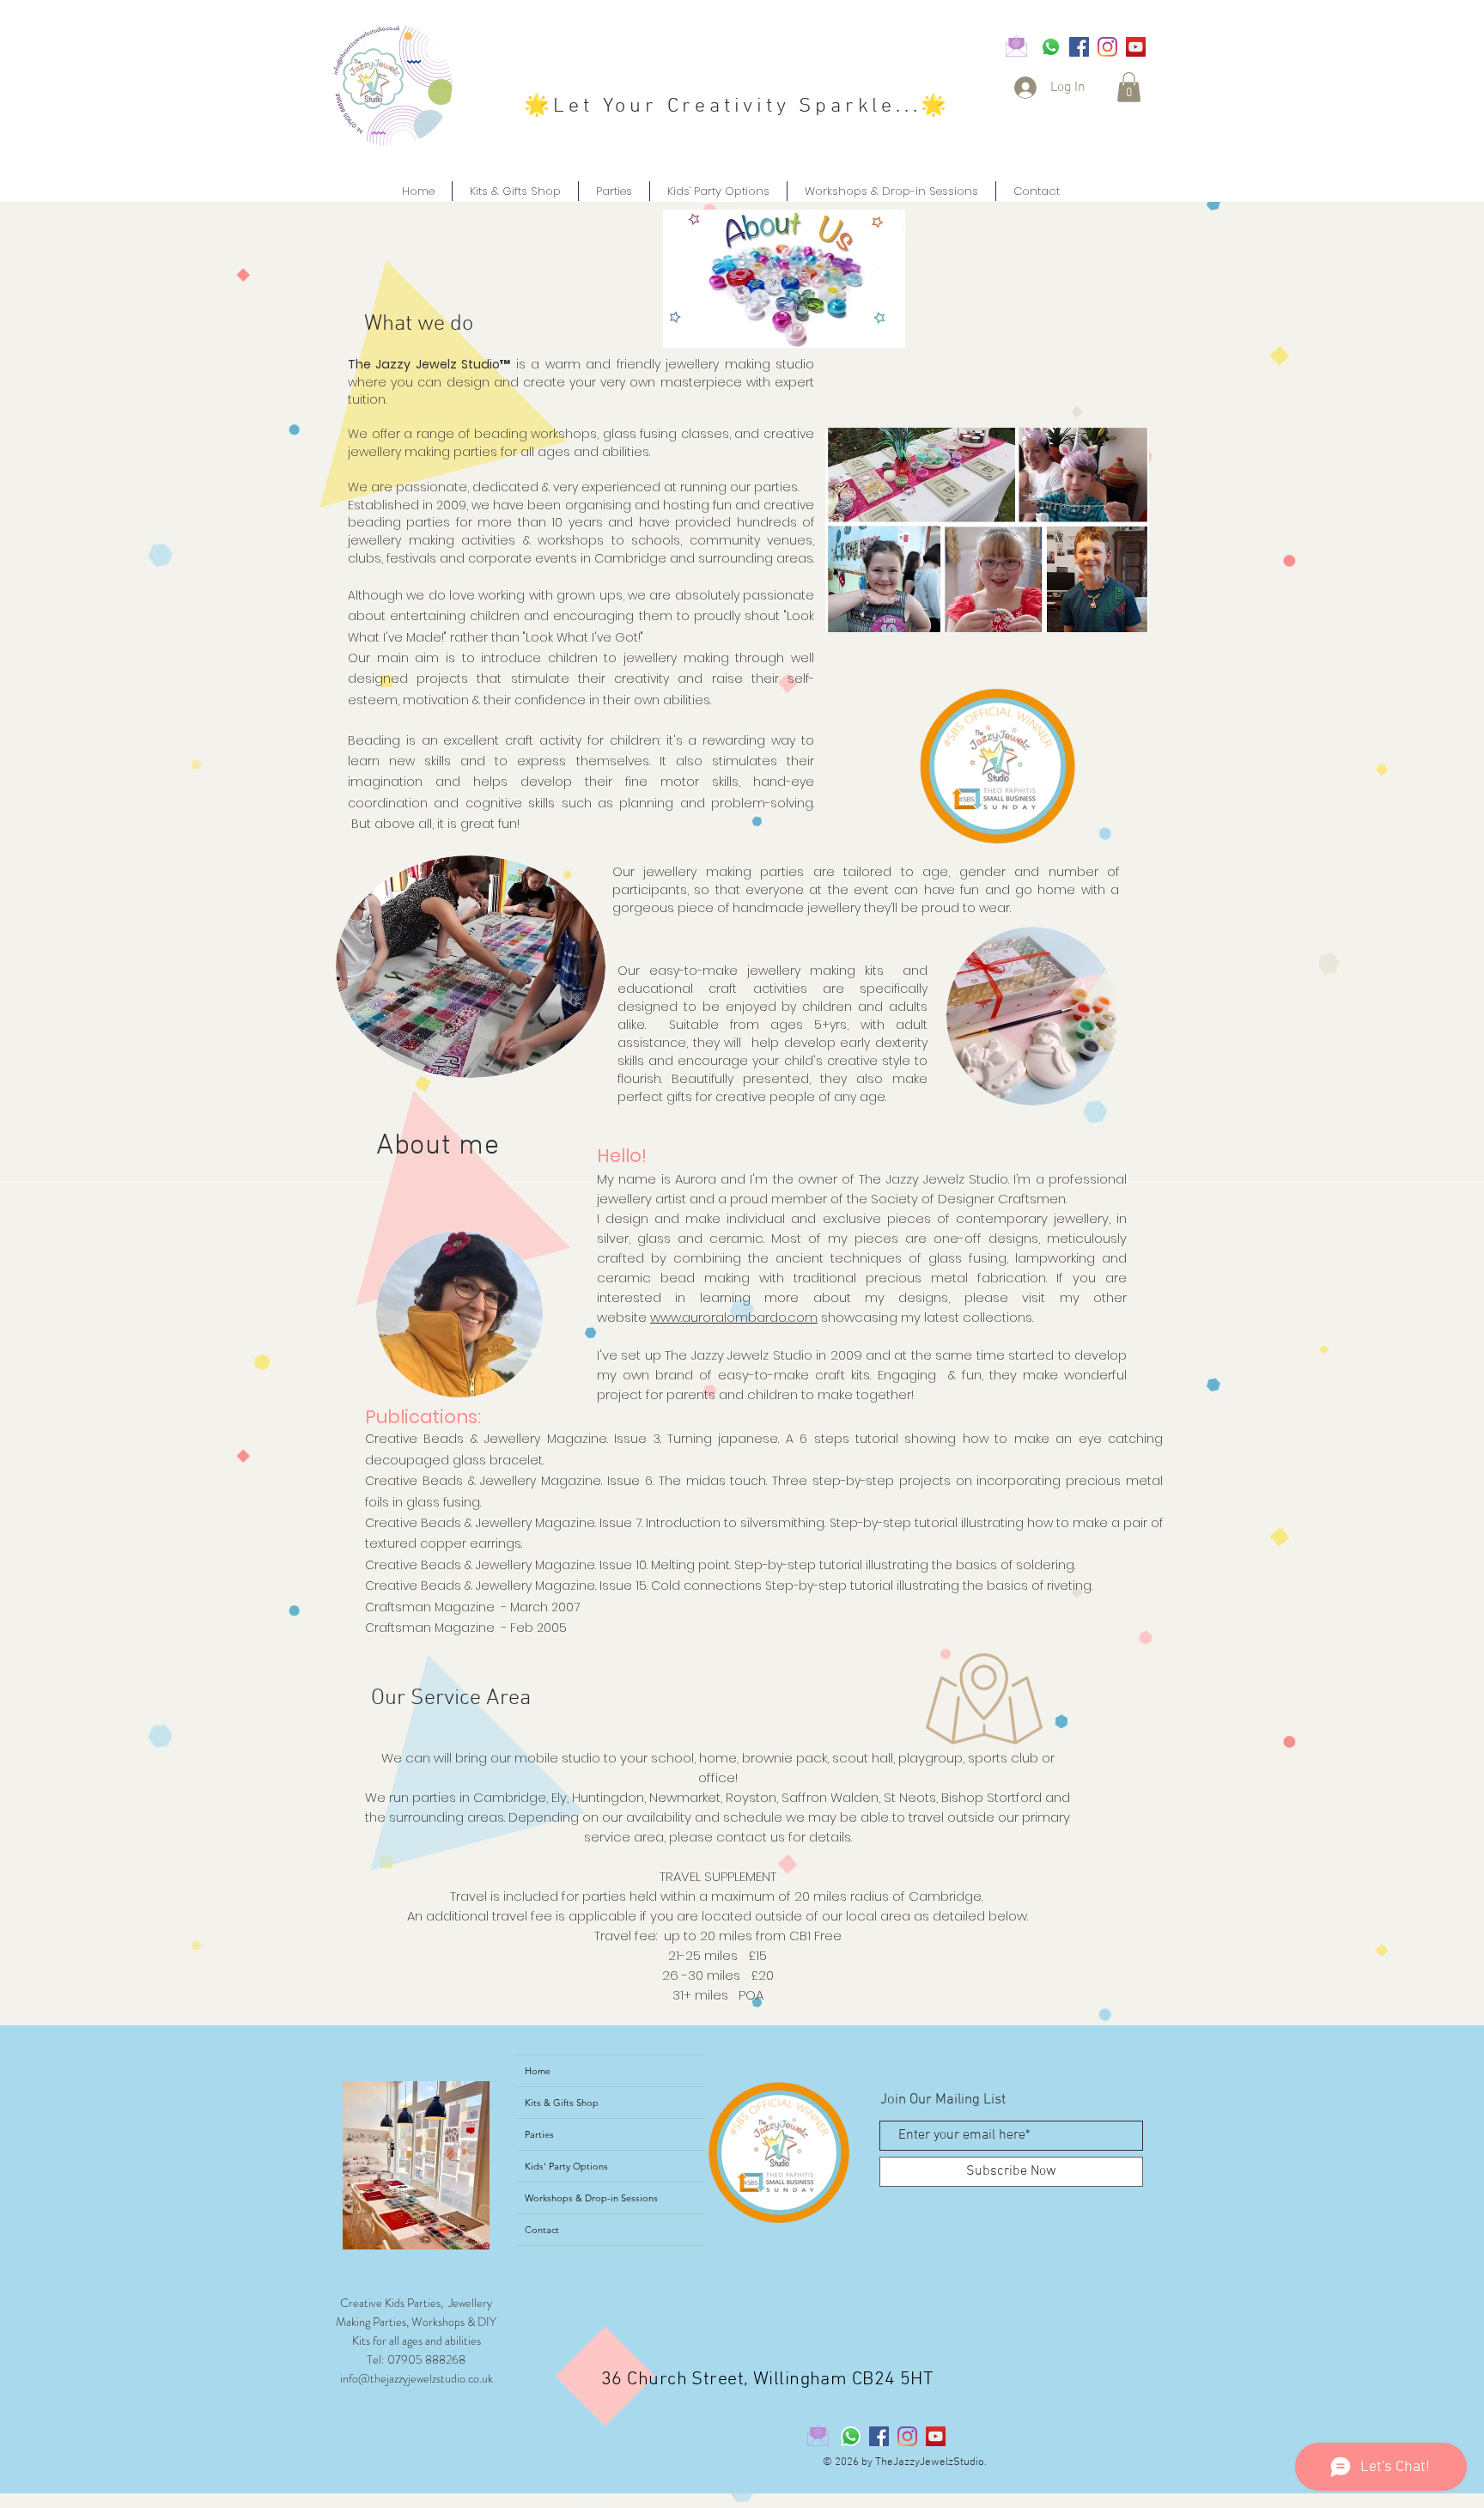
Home (538, 2071)
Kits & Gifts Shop (562, 2103)
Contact (542, 2230)
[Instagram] (1107, 47)
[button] (1129, 87)
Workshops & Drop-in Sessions (591, 2198)
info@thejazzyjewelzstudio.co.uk (417, 2378)
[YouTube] (1136, 47)
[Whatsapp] (1051, 47)
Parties (539, 2134)
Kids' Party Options (566, 2166)
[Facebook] (1079, 47)
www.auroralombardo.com (734, 1317)
